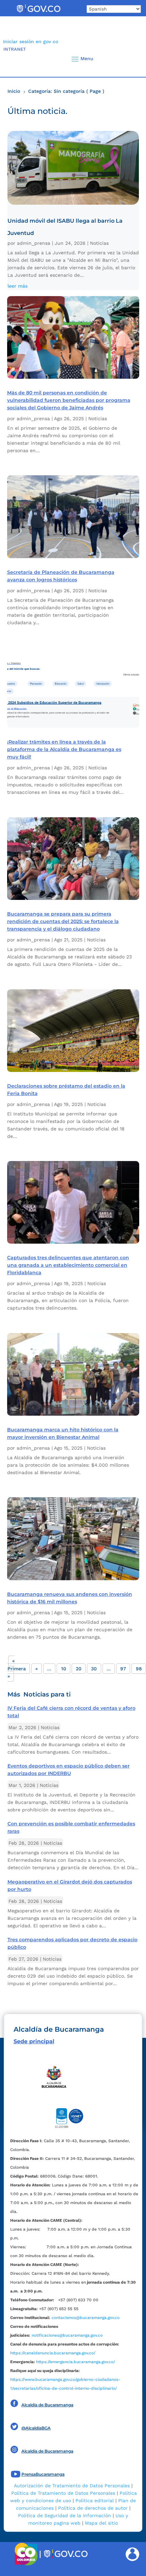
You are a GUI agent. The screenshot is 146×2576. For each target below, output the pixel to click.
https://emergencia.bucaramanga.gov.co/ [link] (76, 2362)
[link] (38, 13)
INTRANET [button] (15, 49)
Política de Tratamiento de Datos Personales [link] (63, 2493)
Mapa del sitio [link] (101, 2523)
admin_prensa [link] (34, 243)
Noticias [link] (99, 243)
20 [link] (79, 1669)
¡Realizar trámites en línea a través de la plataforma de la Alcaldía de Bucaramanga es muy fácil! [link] (64, 749)
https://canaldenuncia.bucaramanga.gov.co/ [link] (53, 2353)
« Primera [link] (17, 1665)
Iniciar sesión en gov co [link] (31, 41)
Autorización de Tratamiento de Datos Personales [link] (72, 2486)
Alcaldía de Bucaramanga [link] (47, 2405)
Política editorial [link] (95, 2501)
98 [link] (139, 1669)
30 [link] (94, 1669)
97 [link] (123, 1669)
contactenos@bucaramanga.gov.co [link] (86, 2318)
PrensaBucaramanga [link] (43, 2474)
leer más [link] (17, 286)
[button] (129, 59)
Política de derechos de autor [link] (93, 2508)
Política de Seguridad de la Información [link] (65, 2515)
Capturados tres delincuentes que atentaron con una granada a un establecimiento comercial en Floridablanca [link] (68, 1265)
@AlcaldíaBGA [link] (36, 2428)
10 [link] (64, 1669)
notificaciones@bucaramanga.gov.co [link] (67, 2335)
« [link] (36, 1669)
